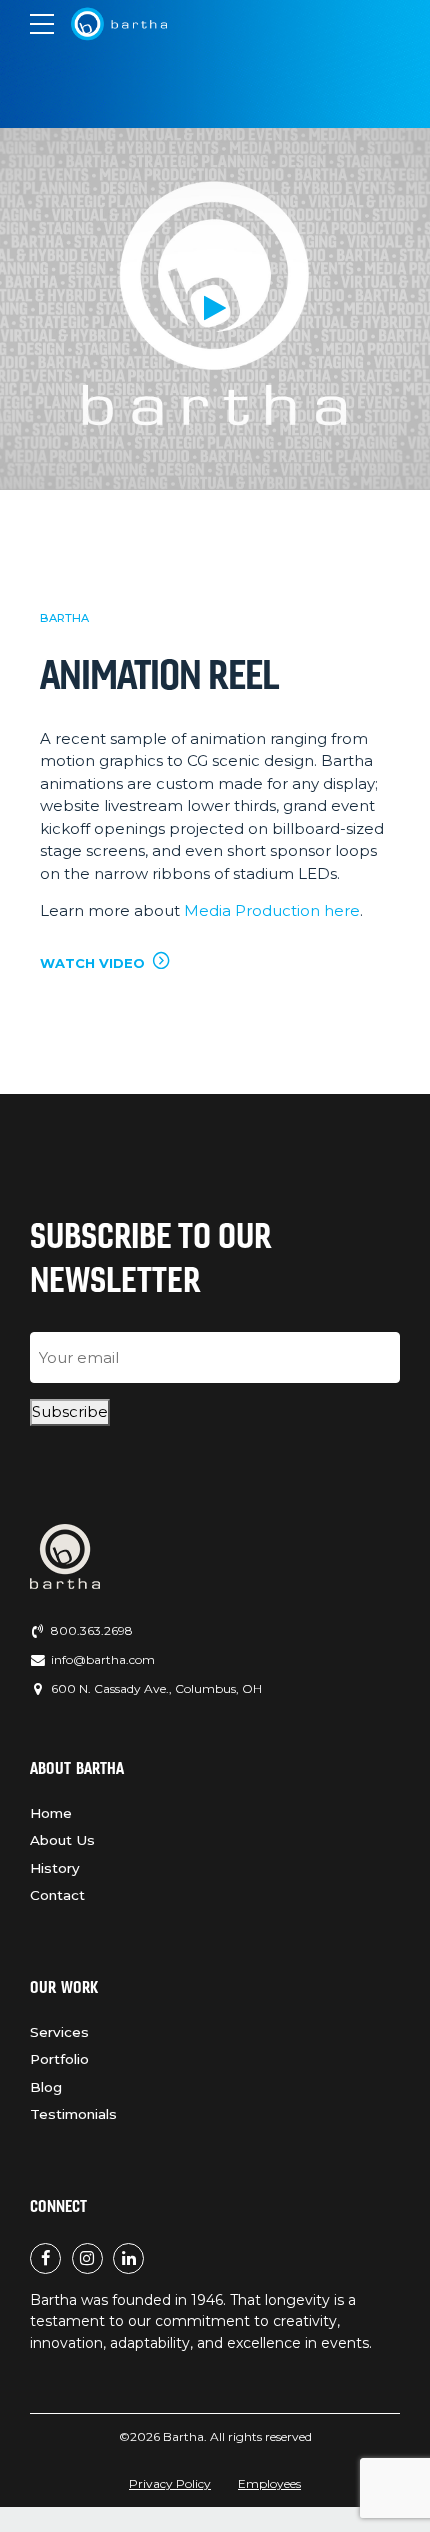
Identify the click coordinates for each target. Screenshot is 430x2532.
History (55, 1868)
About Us (62, 1840)
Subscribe (70, 1411)
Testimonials (73, 2114)
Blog (46, 2087)
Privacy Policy (170, 2483)
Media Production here (272, 910)
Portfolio (59, 2059)
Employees (269, 2483)
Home (51, 1813)
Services (59, 2032)
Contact (57, 1895)
